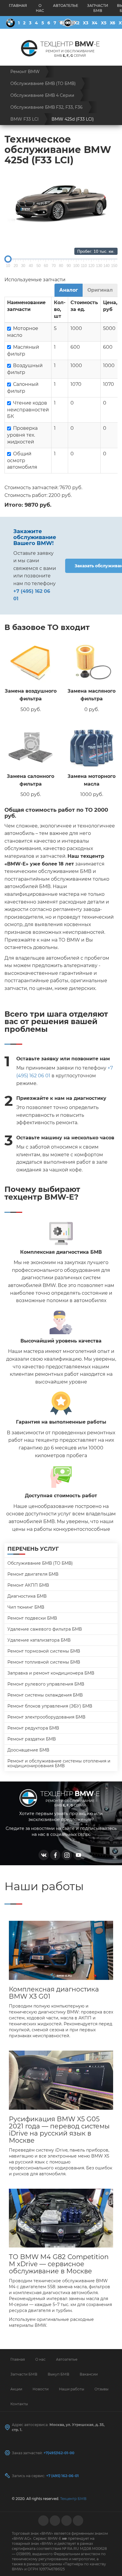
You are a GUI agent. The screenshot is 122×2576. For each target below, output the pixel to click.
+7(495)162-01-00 (59, 2453)
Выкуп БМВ (58, 2374)
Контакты (19, 2404)
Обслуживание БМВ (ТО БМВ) (40, 1563)
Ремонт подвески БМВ (32, 1618)
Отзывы (101, 2389)
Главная (18, 5)
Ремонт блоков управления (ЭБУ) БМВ (50, 1706)
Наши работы (72, 2389)
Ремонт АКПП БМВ (28, 1585)
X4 (95, 23)
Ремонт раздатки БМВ (32, 1739)
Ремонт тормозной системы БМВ (44, 1651)
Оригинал (100, 290)
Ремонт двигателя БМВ (33, 1574)
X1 (68, 23)
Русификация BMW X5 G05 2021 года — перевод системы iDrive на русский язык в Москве (59, 2130)
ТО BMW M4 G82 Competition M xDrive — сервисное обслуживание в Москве (59, 2264)
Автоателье (66, 5)
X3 (86, 23)
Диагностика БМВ (27, 1596)
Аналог (69, 290)
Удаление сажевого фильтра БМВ (45, 1629)
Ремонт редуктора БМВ (33, 1728)
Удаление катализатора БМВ (39, 1640)
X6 (113, 23)
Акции (16, 2389)
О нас (40, 8)
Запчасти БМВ (98, 8)
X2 (77, 23)
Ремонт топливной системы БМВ (44, 1662)
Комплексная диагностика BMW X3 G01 (54, 1993)
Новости (41, 2389)
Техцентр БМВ (73, 2499)
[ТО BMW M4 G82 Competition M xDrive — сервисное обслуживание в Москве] (61, 2218)
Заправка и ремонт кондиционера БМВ (51, 1673)
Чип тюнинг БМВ (26, 1607)
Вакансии (89, 2374)
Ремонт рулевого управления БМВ (46, 1684)
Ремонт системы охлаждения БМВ (45, 1695)
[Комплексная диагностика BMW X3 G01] (61, 1950)
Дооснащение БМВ (28, 1750)
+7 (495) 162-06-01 (62, 2476)
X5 (104, 23)
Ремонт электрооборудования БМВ (46, 1717)
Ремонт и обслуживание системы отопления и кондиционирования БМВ (59, 1763)
